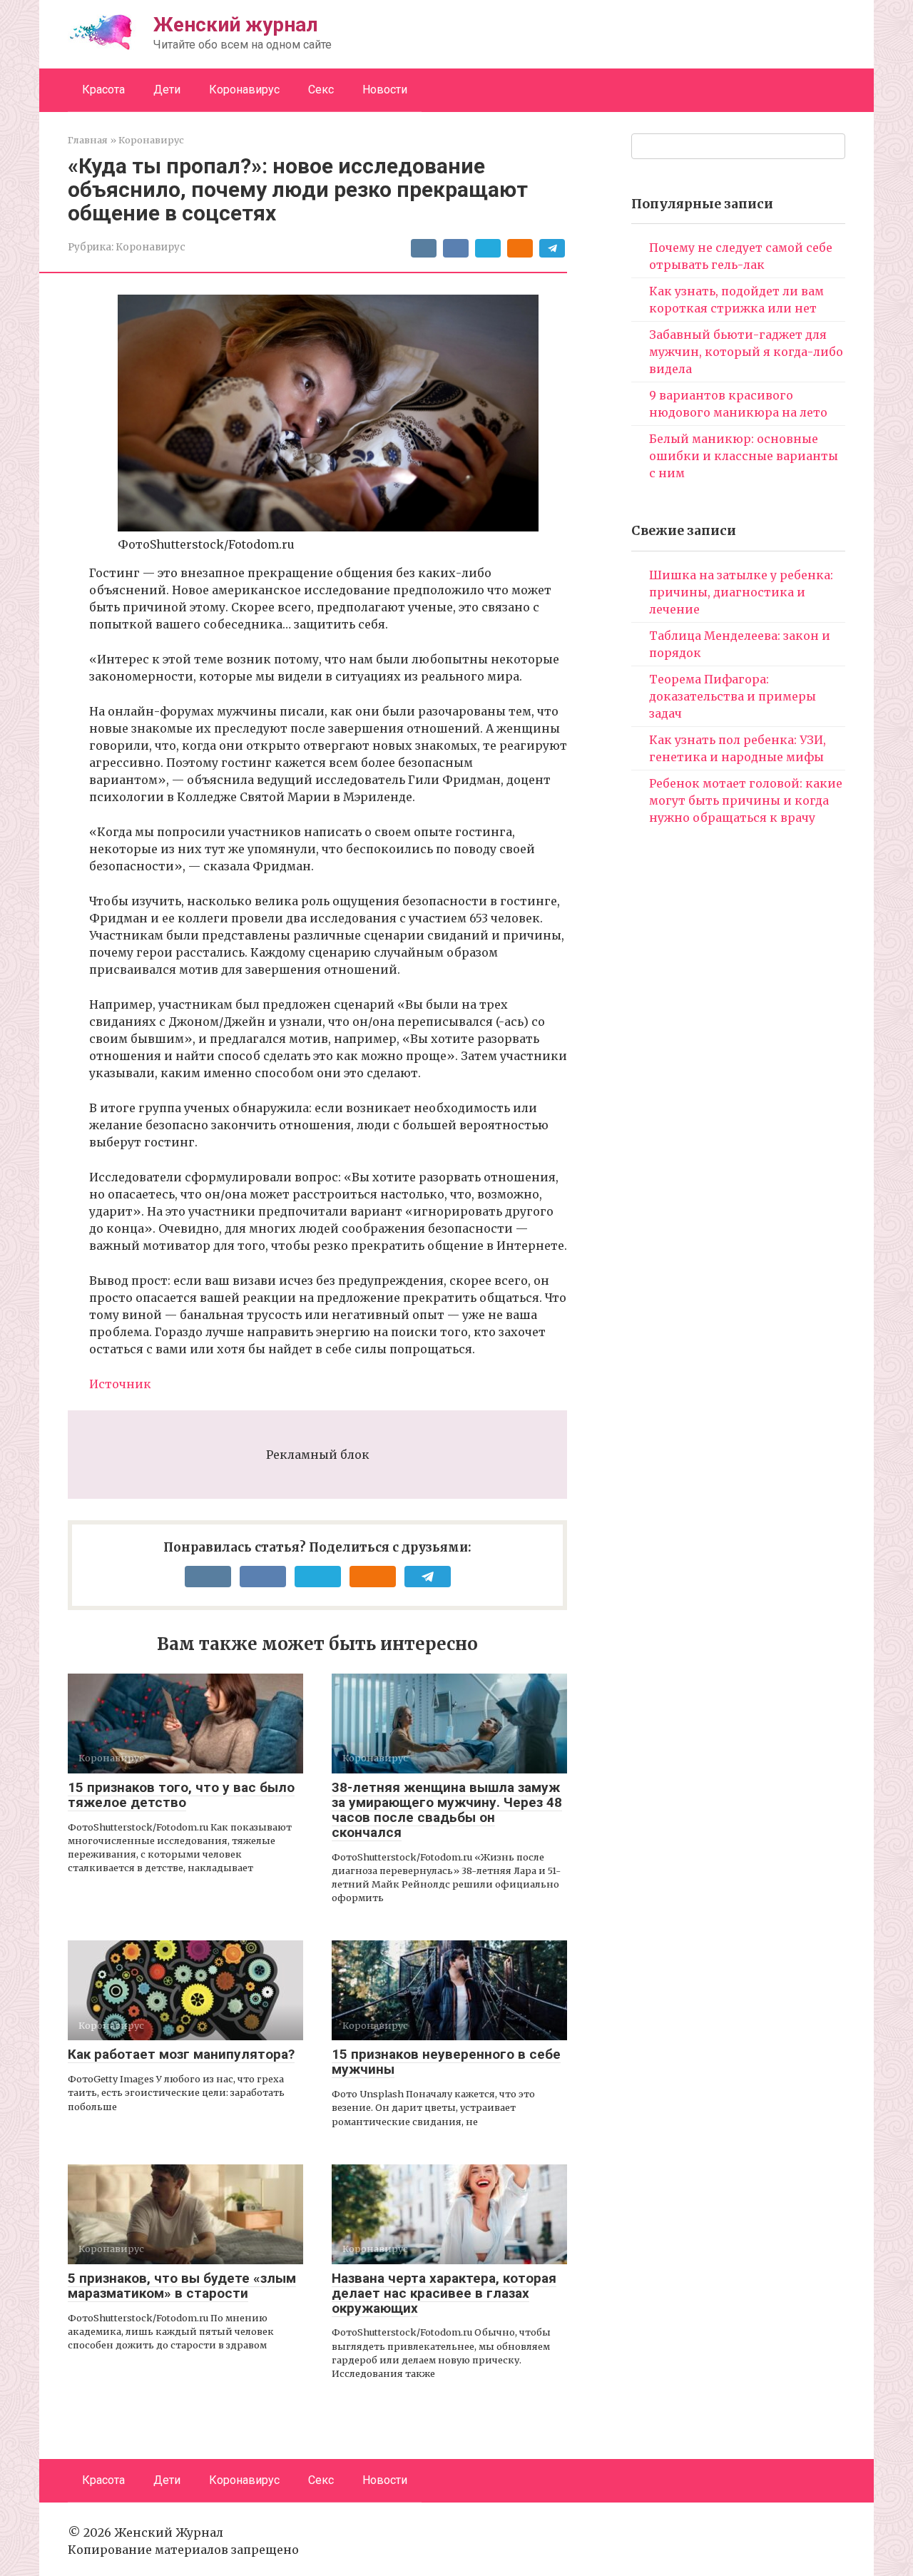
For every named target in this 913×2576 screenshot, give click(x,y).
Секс (321, 90)
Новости (385, 90)
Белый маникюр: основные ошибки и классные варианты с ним (744, 456)
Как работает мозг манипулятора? (181, 2054)
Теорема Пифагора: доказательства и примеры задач (733, 696)
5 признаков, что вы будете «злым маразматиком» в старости (182, 2286)
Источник (120, 1384)
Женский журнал (236, 25)
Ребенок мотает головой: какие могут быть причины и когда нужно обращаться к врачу (746, 800)
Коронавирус (244, 90)
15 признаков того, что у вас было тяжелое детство (181, 1795)
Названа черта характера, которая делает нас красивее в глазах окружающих (444, 2293)
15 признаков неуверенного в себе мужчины (446, 2062)
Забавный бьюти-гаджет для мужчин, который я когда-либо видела (746, 352)
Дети (167, 90)
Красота (103, 90)
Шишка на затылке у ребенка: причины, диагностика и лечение (741, 592)
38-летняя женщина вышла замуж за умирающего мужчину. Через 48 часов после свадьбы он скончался (447, 1810)
